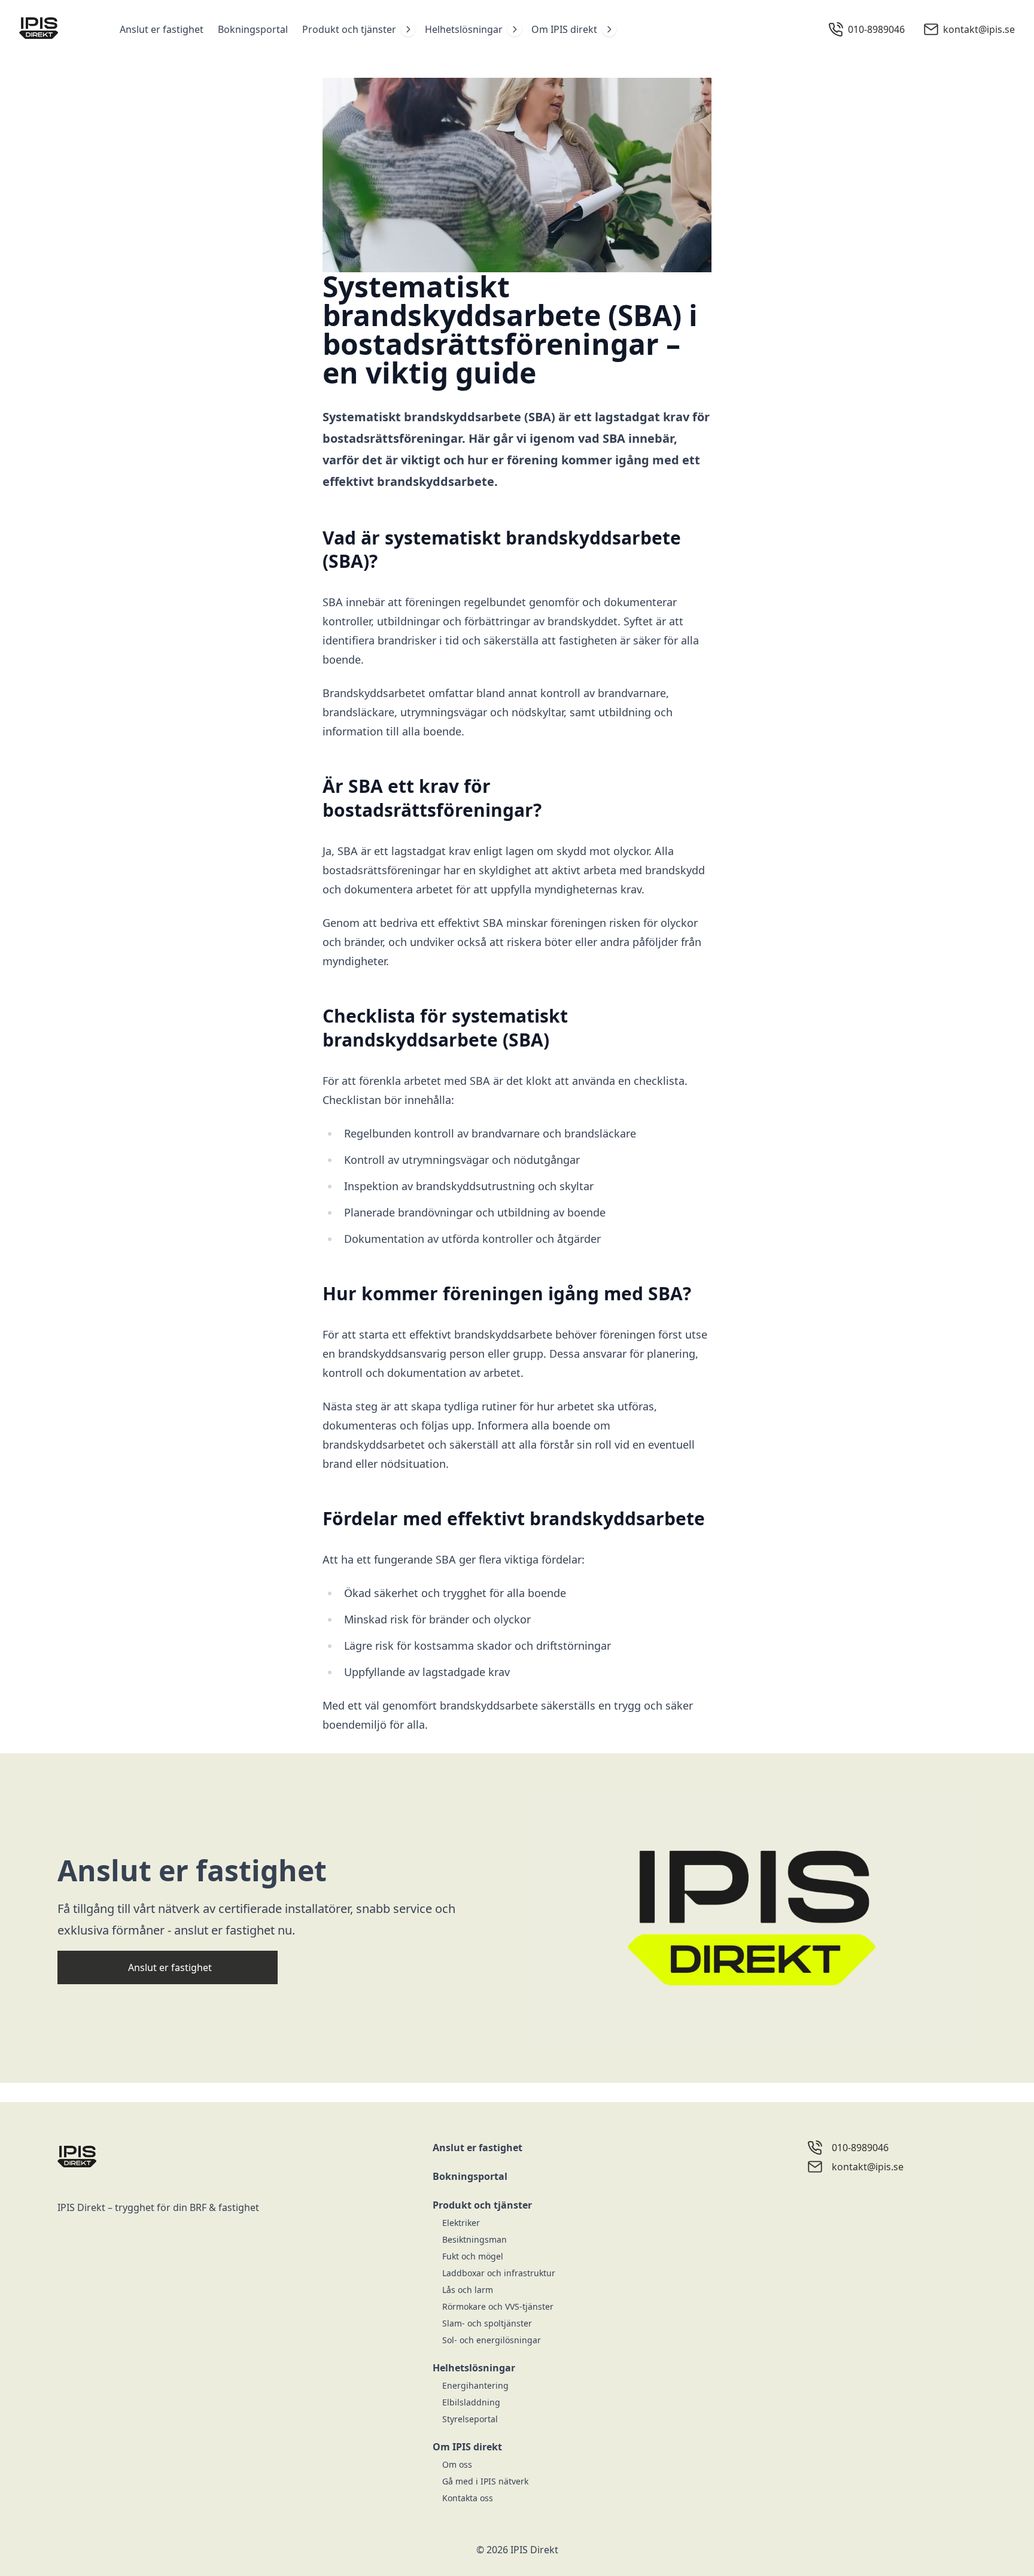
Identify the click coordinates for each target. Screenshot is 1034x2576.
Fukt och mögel (473, 2256)
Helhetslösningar (464, 29)
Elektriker (461, 2223)
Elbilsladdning (471, 2402)
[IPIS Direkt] (57, 29)
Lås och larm (468, 2290)
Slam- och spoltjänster (487, 2323)
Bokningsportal (253, 29)
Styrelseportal (470, 2419)
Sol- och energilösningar (492, 2340)
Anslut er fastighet (162, 29)
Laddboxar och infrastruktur (499, 2273)
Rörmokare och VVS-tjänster (498, 2306)
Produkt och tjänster (349, 29)
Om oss (457, 2464)
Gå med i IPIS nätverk (485, 2481)
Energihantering (475, 2385)
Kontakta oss (468, 2498)
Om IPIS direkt (564, 29)
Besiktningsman (475, 2239)
